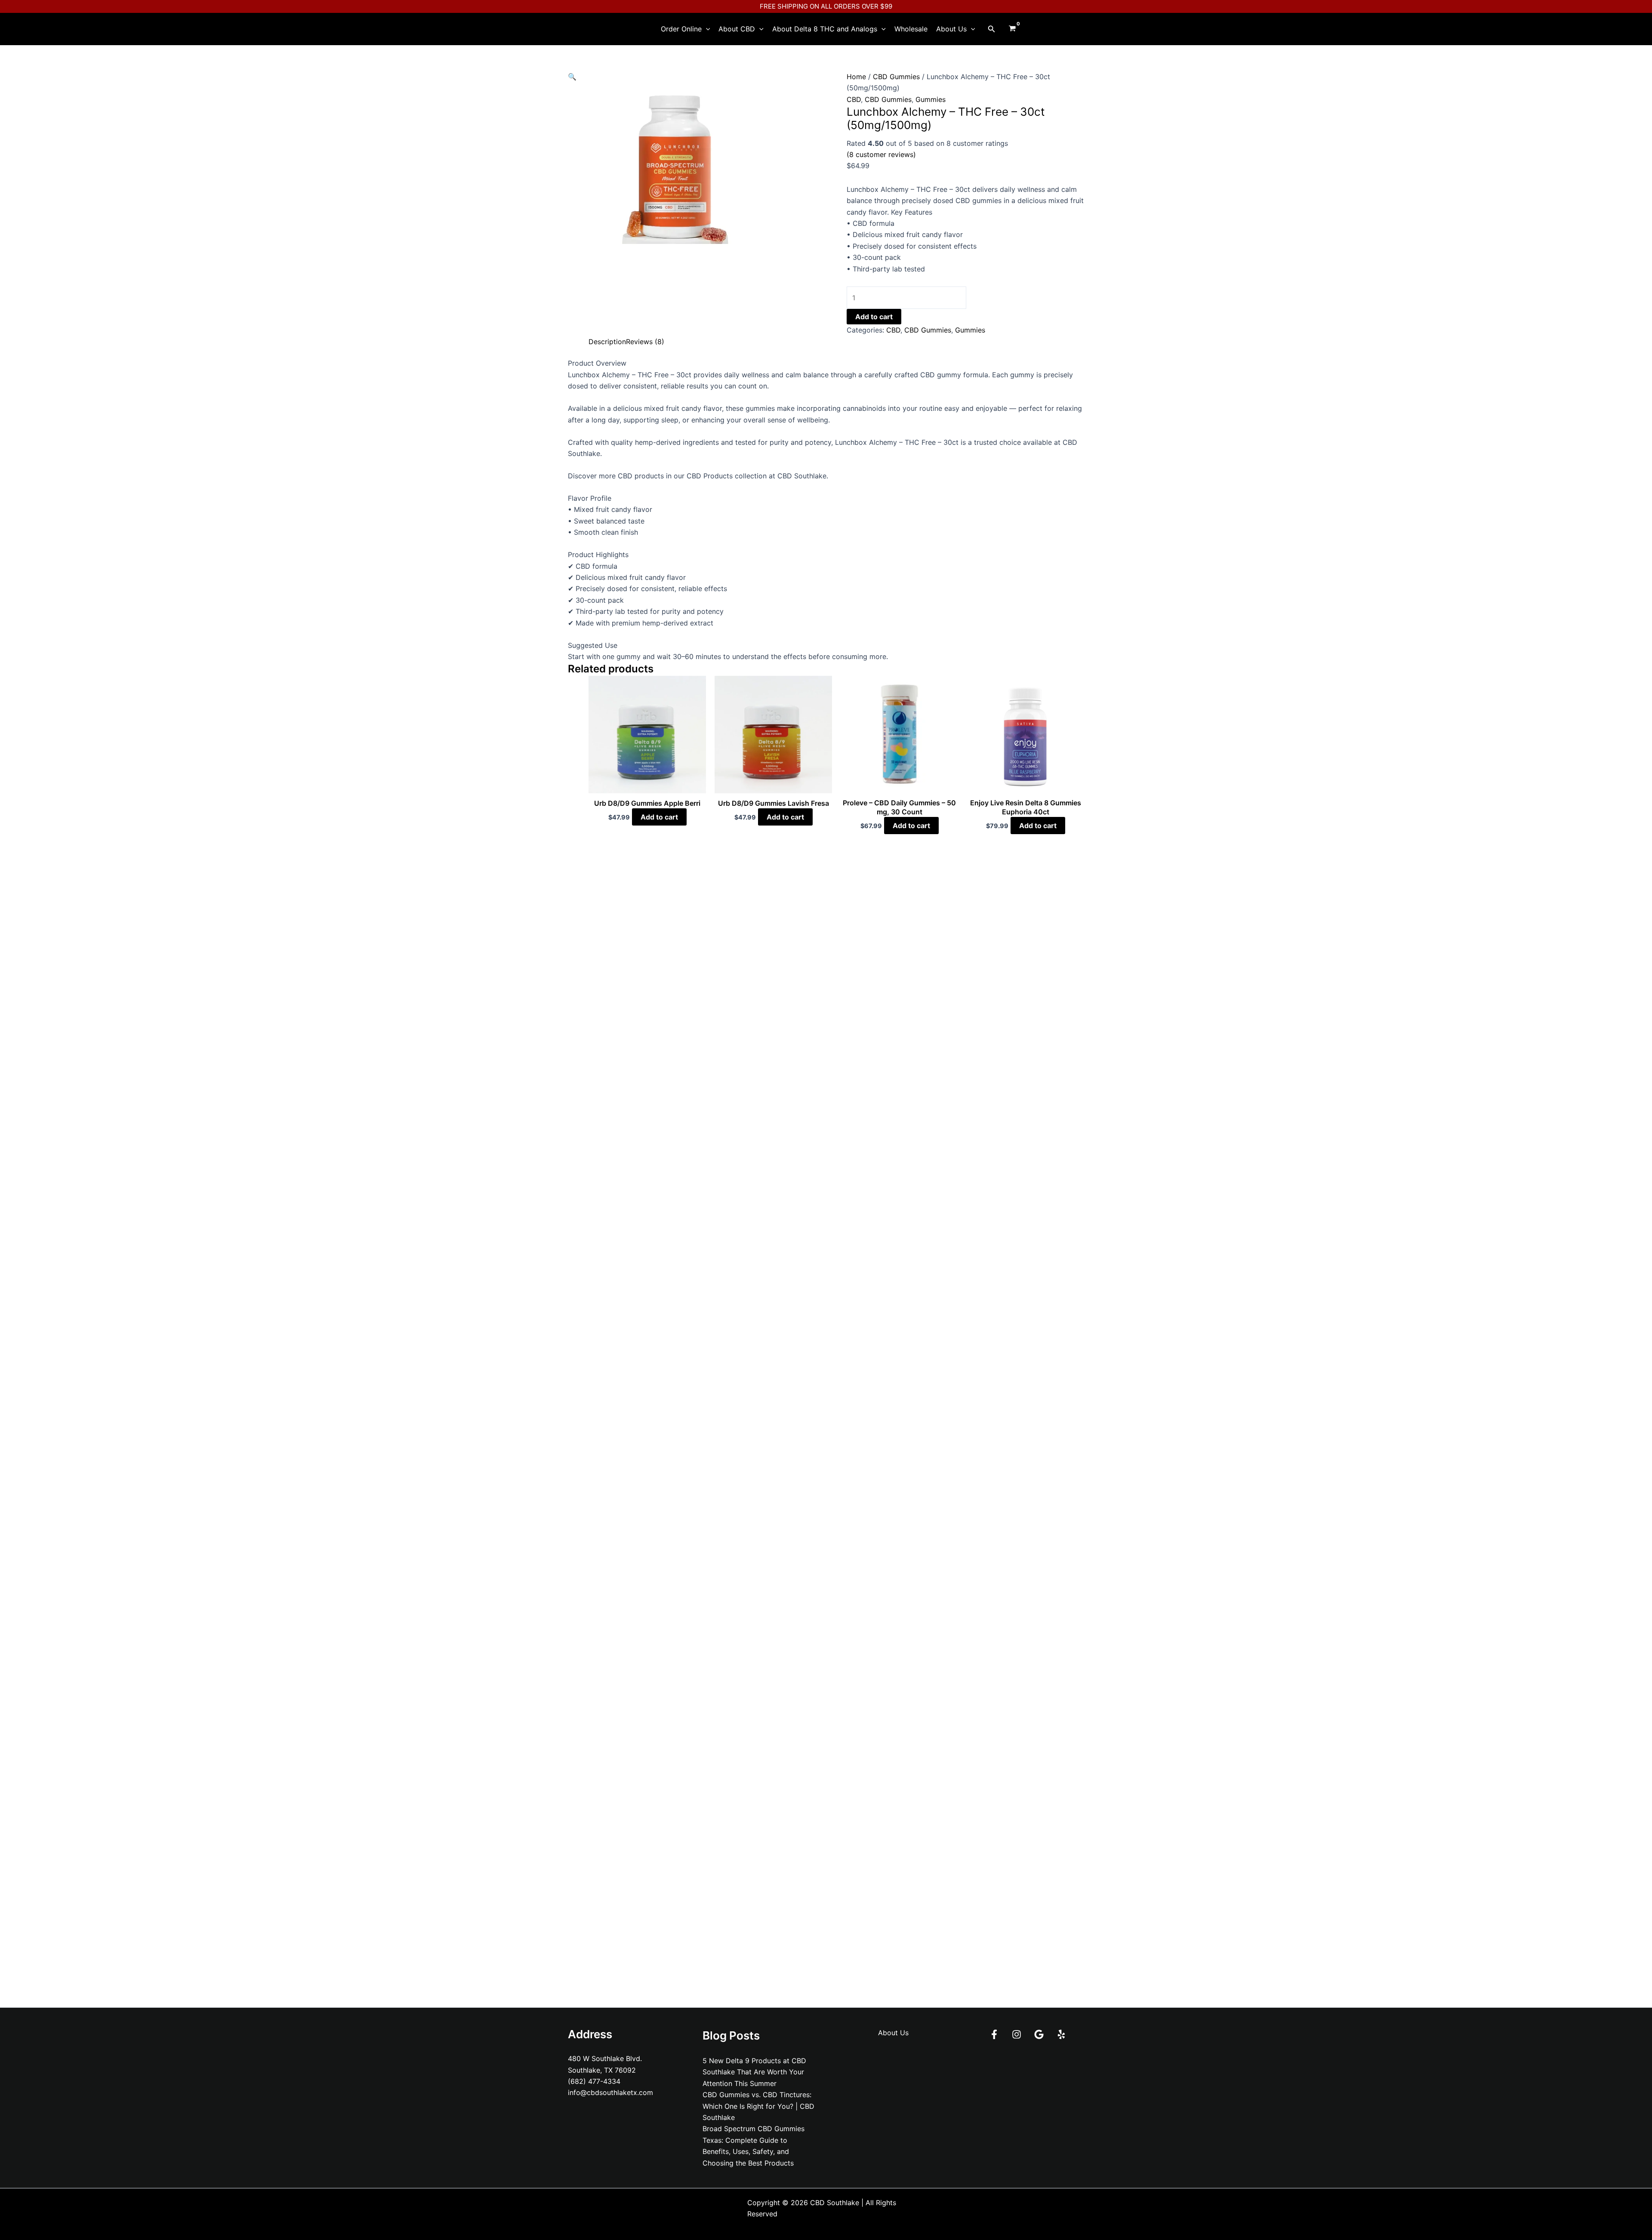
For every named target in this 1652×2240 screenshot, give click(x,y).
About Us (951, 29)
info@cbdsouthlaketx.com (610, 2092)
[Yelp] (1061, 2034)
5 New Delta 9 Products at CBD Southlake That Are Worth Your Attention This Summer (754, 2072)
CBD (854, 99)
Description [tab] (607, 342)
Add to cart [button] (659, 817)
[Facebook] (994, 2034)
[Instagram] (1017, 2034)
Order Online (681, 29)
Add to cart (874, 317)
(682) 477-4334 (594, 2081)
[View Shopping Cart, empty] (1012, 29)
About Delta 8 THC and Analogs (825, 29)
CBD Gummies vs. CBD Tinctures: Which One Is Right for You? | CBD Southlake (758, 2106)
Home (856, 77)
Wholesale (911, 29)
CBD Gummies (896, 77)
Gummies (931, 99)
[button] (706, 29)
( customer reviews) (881, 154)
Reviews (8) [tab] (645, 342)
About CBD (737, 29)
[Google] (1039, 2034)
